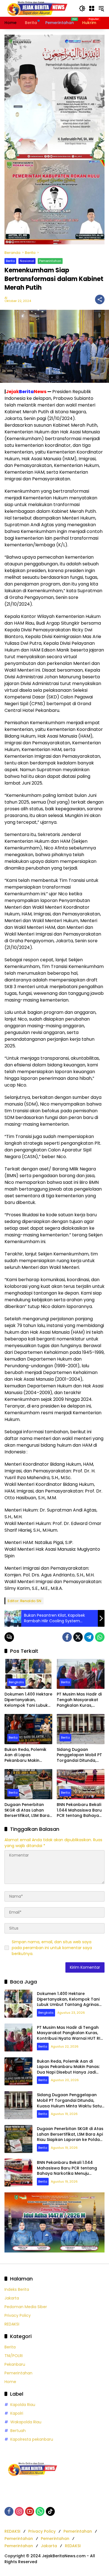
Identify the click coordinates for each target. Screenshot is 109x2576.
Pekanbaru (15, 2364)
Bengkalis (16, 1682)
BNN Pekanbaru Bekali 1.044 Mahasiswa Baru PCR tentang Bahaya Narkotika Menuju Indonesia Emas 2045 (79, 1810)
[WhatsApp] (100, 1637)
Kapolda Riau (23, 2405)
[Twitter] (78, 1637)
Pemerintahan (50, 261)
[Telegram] (89, 1637)
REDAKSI (12, 2324)
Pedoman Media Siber (26, 2307)
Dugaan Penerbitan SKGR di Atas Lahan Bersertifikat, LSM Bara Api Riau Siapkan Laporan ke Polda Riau (27, 1810)
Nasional (27, 261)
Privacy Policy (18, 2315)
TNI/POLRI (14, 2356)
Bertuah (18, 2431)
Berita (10, 261)
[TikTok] (50, 2511)
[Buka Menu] (92, 8)
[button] (82, 8)
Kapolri (17, 2413)
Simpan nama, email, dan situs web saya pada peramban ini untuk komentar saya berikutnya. (52, 1948)
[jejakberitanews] (37, 8)
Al (6, 298)
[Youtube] (30, 2511)
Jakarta (12, 2298)
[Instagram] (19, 2511)
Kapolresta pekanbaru (32, 2439)
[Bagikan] (100, 299)
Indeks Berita (17, 2289)
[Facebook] (67, 1637)
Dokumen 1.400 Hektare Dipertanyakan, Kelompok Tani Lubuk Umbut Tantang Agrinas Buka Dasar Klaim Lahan (28, 1700)
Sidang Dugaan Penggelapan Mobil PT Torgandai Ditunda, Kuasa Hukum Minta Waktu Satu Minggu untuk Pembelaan (79, 1755)
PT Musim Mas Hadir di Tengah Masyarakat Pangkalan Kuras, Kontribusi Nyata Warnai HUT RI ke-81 (79, 1700)
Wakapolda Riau (26, 2422)
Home (10, 2382)
